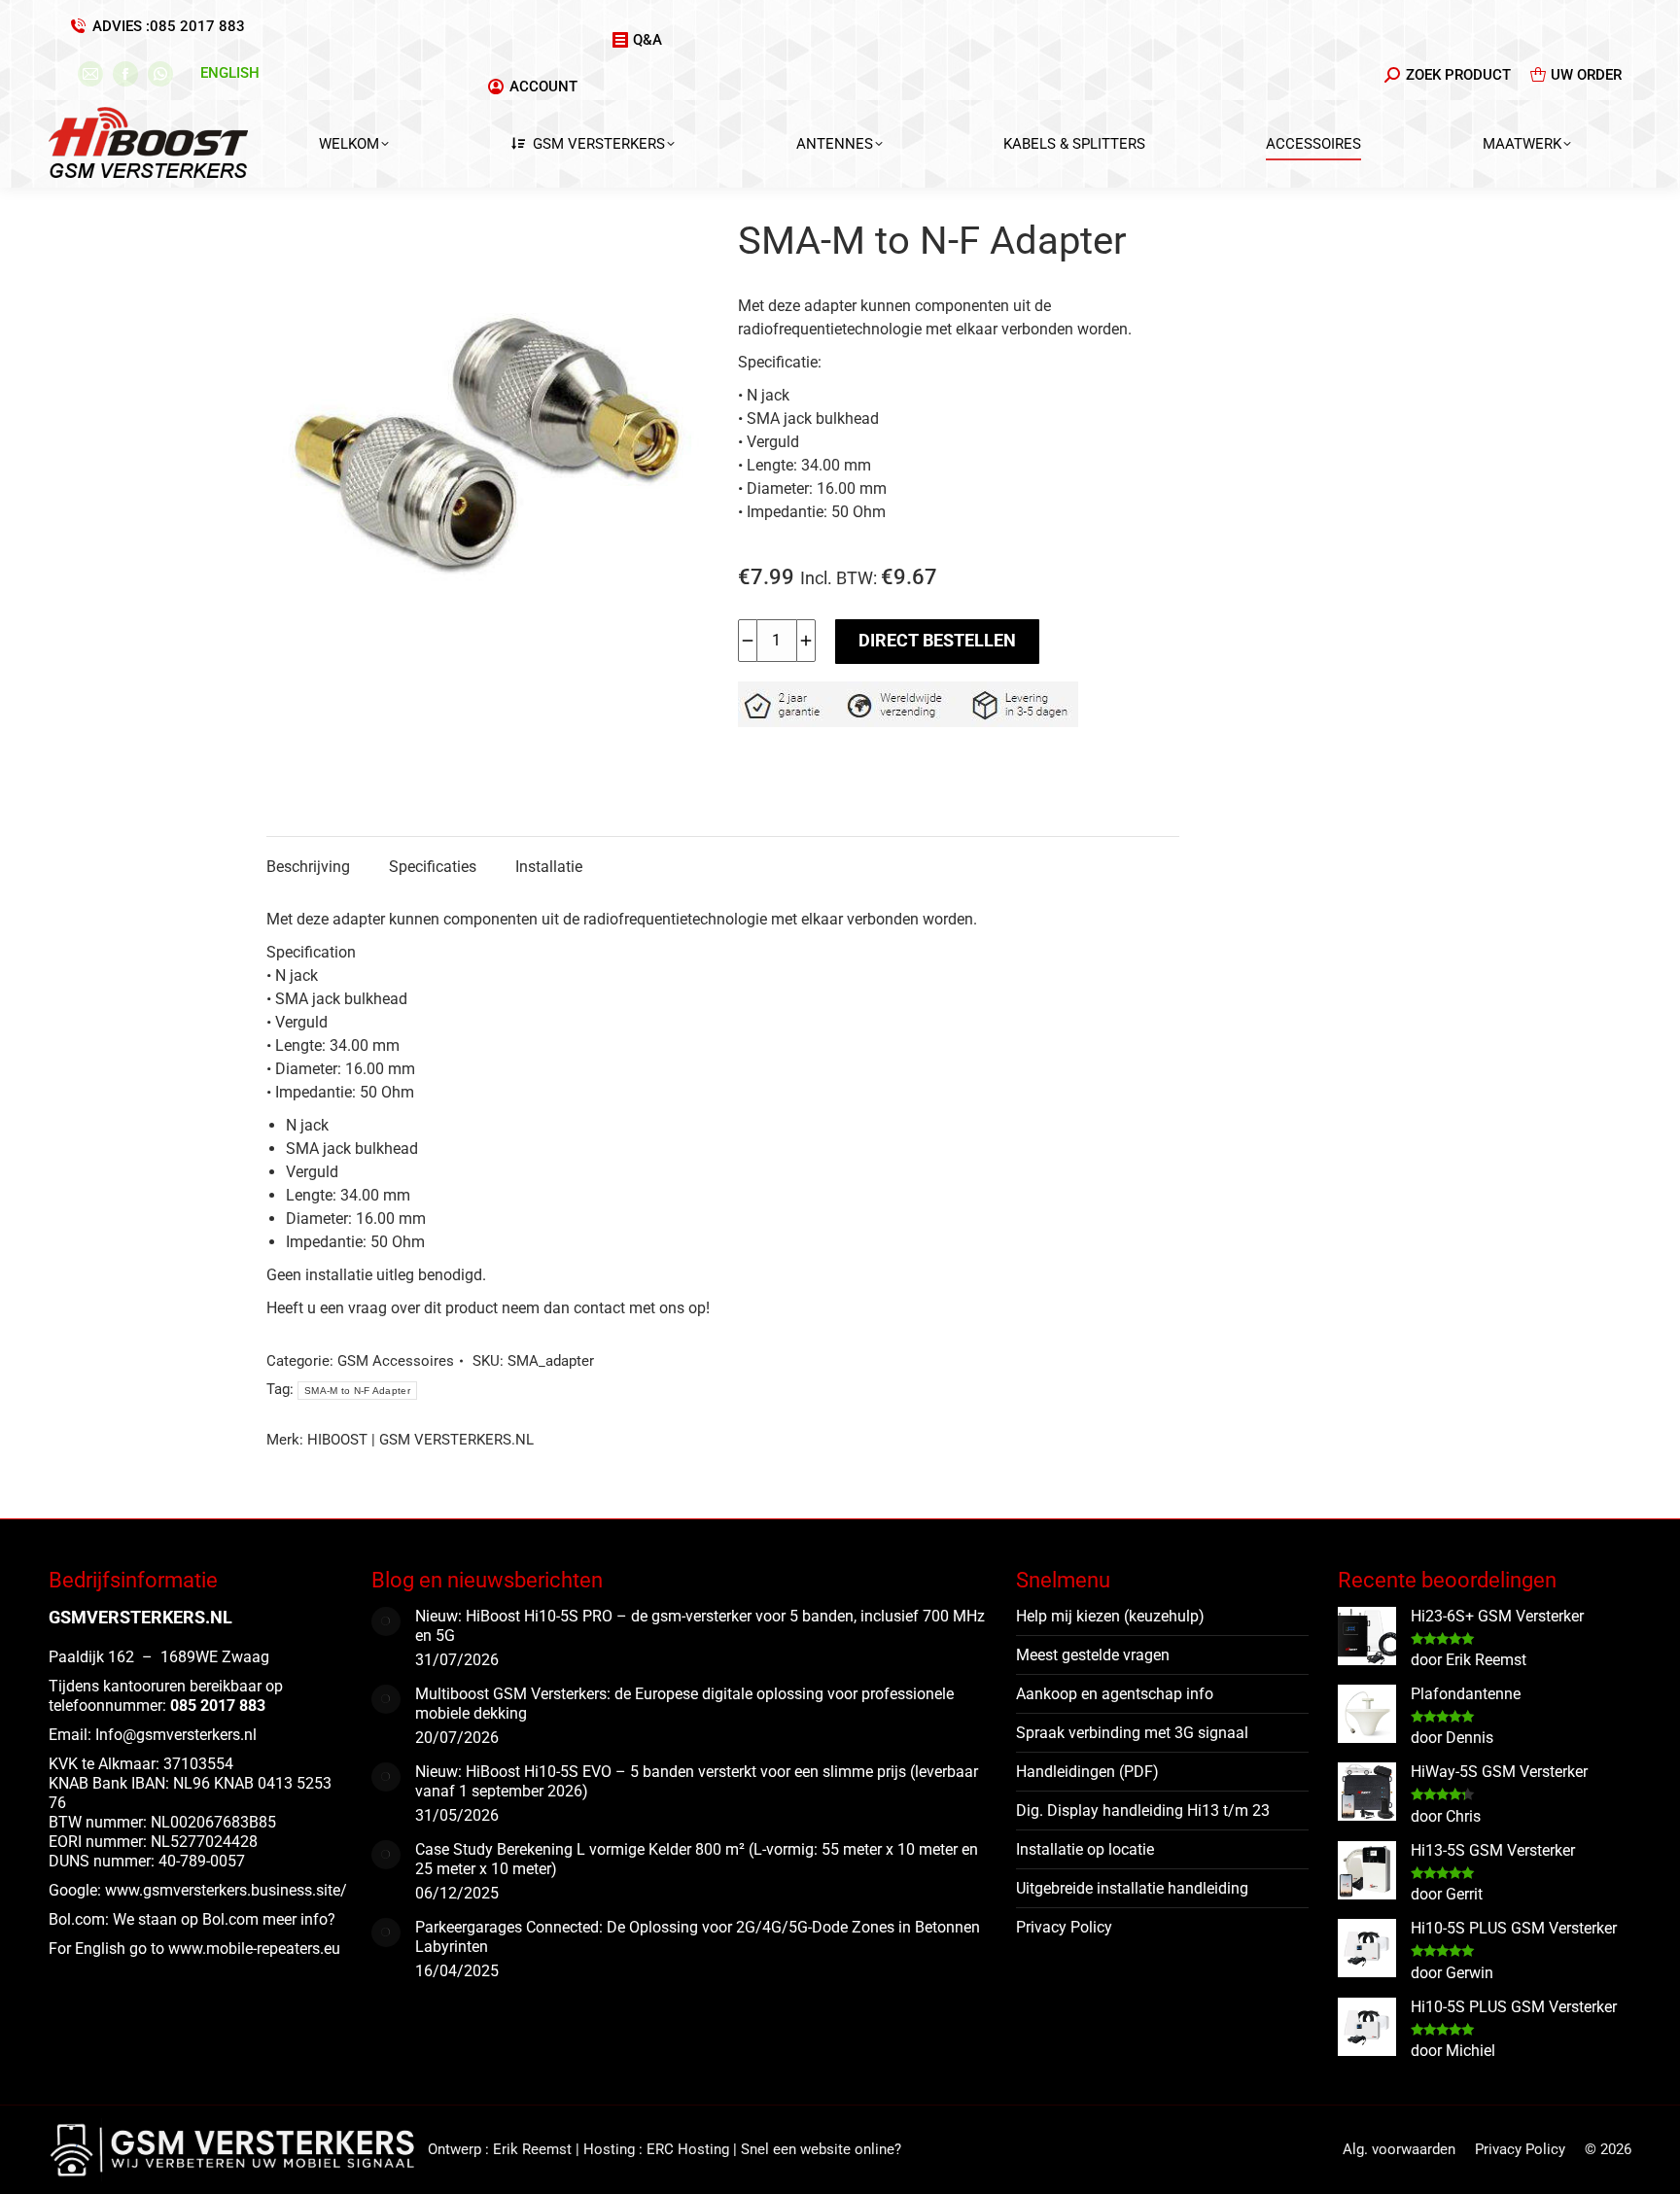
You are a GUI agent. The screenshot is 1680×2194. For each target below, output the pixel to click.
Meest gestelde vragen (1093, 1655)
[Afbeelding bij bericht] (386, 1621)
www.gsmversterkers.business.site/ (226, 1890)
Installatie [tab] (549, 867)
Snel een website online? (821, 2149)
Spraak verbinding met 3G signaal (1132, 1733)
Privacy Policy (1064, 1927)
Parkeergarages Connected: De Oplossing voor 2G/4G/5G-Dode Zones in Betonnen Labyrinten (698, 1937)
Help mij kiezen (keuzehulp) (1110, 1616)
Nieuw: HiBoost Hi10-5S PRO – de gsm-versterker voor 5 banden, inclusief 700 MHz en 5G (700, 1626)
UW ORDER (1586, 75)
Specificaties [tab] (433, 867)
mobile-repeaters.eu (273, 1949)
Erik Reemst (532, 2149)
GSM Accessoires (396, 1361)
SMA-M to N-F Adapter (357, 1391)
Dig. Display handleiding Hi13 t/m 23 (1143, 1811)
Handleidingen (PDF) (1087, 1772)
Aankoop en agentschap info (1115, 1694)
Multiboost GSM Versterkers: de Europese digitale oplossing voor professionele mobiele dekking (684, 1704)
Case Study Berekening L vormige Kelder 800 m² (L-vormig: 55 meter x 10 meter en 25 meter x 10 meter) (697, 1859)
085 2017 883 (197, 26)
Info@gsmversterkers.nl (176, 1735)
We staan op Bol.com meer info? (224, 1919)
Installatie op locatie (1085, 1849)
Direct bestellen (937, 640)
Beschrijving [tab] (308, 867)
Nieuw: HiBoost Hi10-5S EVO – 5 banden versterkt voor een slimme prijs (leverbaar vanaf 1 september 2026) (697, 1781)
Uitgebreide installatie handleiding (1132, 1888)
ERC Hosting (688, 2149)
